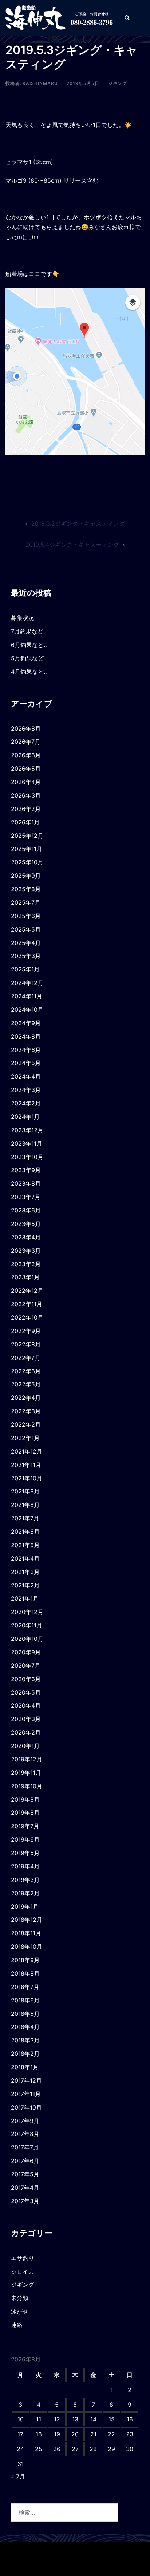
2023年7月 (26, 1197)
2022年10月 (27, 1317)
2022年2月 (26, 1424)
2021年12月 (27, 1451)
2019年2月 (25, 1893)
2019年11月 (26, 1773)
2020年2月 (26, 1732)
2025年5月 (26, 929)
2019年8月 (25, 1813)
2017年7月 (25, 2147)
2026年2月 (26, 809)
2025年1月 (25, 969)
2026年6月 (26, 755)
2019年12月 (27, 1759)
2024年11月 (27, 996)
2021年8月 (25, 1505)
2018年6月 (25, 2000)
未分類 (20, 2298)
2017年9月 (25, 2121)
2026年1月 (25, 822)
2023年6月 (26, 1210)
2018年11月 (26, 1933)
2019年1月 (25, 1907)
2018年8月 (25, 1973)
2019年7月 (25, 1826)
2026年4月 (26, 782)
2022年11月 (27, 1304)
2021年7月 (25, 1518)
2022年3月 (26, 1411)
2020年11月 (27, 1625)
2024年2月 (26, 1103)
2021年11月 (26, 1465)
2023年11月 (27, 1144)
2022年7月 (26, 1358)
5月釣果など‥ (29, 658)
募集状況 (23, 618)
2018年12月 (27, 1920)
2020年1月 (25, 1746)
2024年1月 (25, 1117)
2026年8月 (26, 729)
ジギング (118, 83)
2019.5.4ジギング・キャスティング (72, 545)
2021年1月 (25, 1598)
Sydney (75, 2563)
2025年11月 (27, 849)
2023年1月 (25, 1277)
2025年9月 (26, 876)
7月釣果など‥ (29, 631)
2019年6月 (25, 1839)
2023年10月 (27, 1157)
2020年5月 (26, 1692)
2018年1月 (25, 2067)
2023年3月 (26, 1251)
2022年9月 (26, 1331)
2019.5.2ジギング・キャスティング (78, 523)
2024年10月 (27, 1010)
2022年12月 (27, 1291)
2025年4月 (26, 943)
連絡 (17, 2325)
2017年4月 (25, 2188)
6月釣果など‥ (29, 645)
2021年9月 (25, 1491)
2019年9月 (25, 1799)
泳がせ (20, 2311)
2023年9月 (26, 1170)
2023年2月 (26, 1264)
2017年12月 (26, 2080)
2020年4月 (26, 1705)
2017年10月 (26, 2107)
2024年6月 (26, 1050)
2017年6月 (25, 2161)
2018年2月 (25, 2054)
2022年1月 (25, 1438)
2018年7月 (25, 1987)
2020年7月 (26, 1666)
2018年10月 (27, 1947)
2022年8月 (26, 1344)
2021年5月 (25, 1545)
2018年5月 (25, 2014)
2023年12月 (27, 1130)
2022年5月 (26, 1384)
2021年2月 (25, 1585)
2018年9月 (25, 1960)
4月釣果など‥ (29, 672)
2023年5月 (26, 1224)
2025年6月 (26, 916)
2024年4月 (26, 1076)
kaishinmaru (40, 83)
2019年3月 (25, 1880)
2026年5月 (26, 769)
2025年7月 (26, 902)
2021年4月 (25, 1558)
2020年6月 (26, 1679)
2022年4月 (26, 1398)
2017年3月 (25, 2201)
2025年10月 (27, 862)
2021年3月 (25, 1572)
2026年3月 (26, 795)
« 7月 (18, 2477)
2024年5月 (26, 1063)
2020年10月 (27, 1639)
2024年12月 (27, 983)
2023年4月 (26, 1237)
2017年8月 (25, 2134)
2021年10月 (27, 1478)
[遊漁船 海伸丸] (59, 17)
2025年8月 (26, 889)
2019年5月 (25, 1853)
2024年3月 (26, 1090)
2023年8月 (26, 1183)
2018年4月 (25, 2027)
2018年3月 (25, 2040)
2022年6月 (26, 1371)
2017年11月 (26, 2094)
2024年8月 (26, 1036)
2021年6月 (25, 1532)
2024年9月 (26, 1023)
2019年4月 (25, 1866)
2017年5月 (25, 2174)
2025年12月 (27, 836)
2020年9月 (26, 1652)
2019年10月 (27, 1786)
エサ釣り (23, 2258)
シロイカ (23, 2271)
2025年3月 (26, 956)
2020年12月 (27, 1612)
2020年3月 (26, 1719)
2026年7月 (26, 742)
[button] (127, 18)
